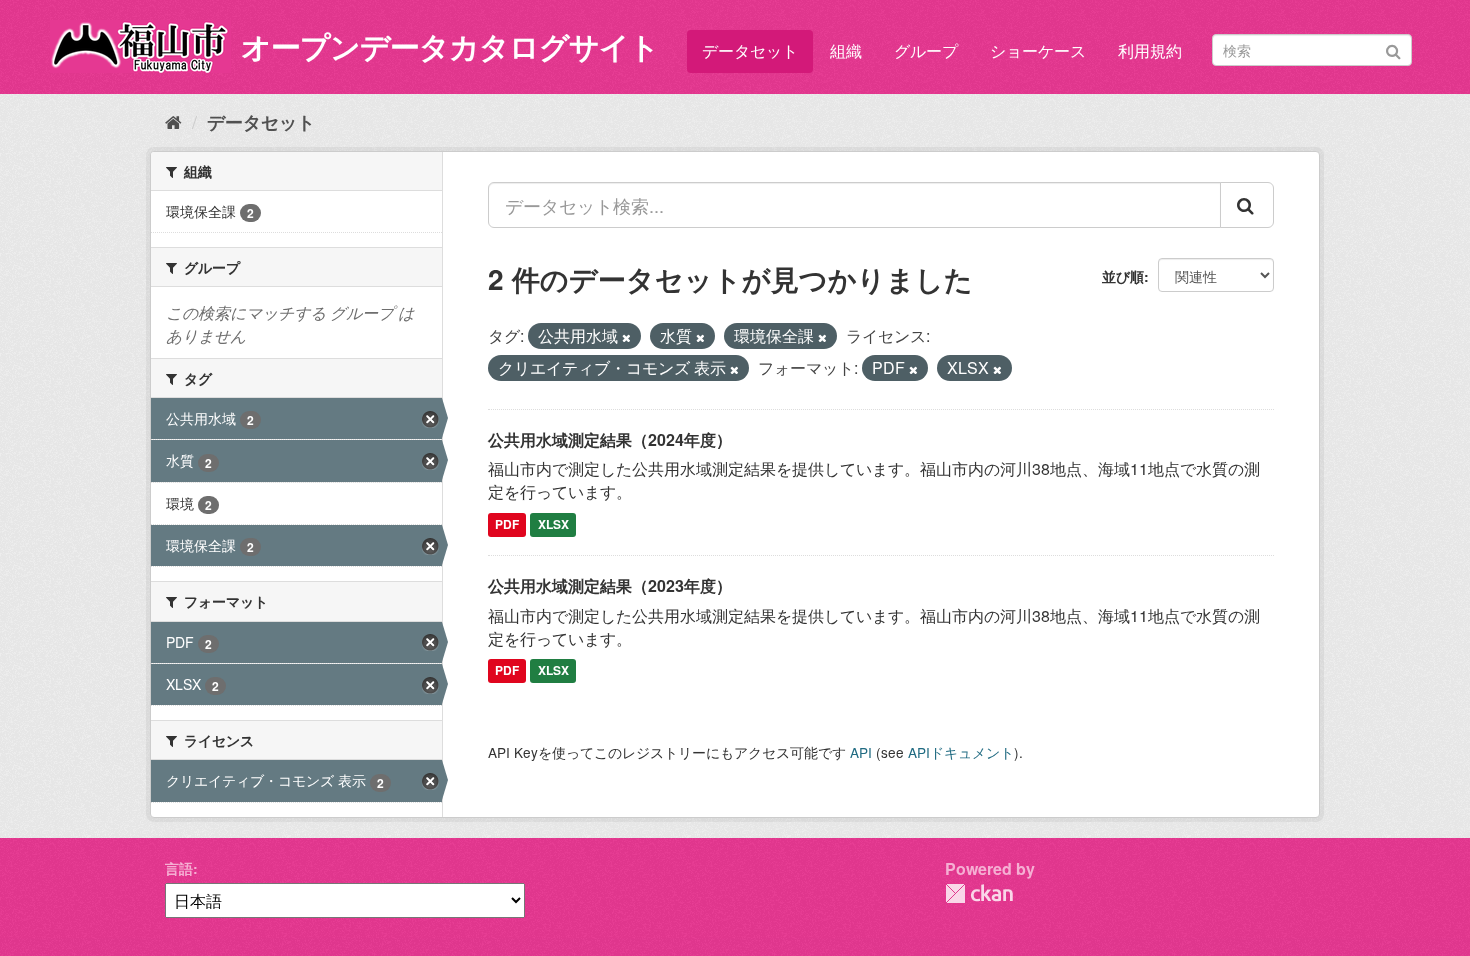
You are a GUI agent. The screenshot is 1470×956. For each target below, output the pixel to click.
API (861, 752)
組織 (846, 50)
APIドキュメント (961, 752)
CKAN (979, 893)
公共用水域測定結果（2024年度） (610, 439)
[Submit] (1393, 48)
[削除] (626, 337)
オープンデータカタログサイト (450, 45)
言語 (179, 868)
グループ (926, 50)
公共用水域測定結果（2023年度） (610, 585)
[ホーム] (173, 121)
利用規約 (1150, 50)
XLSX (553, 524)
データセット (750, 50)
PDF (507, 524)
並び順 (1123, 276)
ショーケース (1038, 50)
